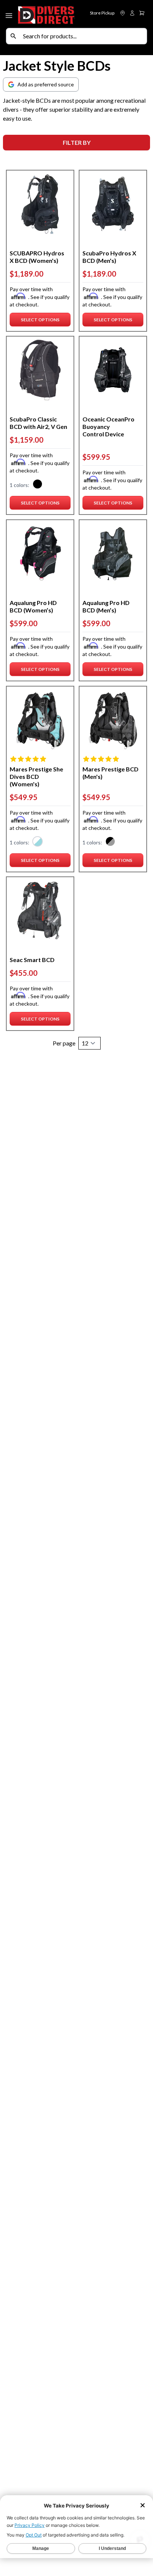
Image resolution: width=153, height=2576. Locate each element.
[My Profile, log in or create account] (132, 13)
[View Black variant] (38, 485)
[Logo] (46, 14)
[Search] (13, 36)
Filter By (77, 142)
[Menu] (10, 14)
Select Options (41, 321)
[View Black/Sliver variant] (110, 842)
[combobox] (83, 36)
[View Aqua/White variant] (38, 842)
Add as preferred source (46, 84)
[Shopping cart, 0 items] (142, 13)
